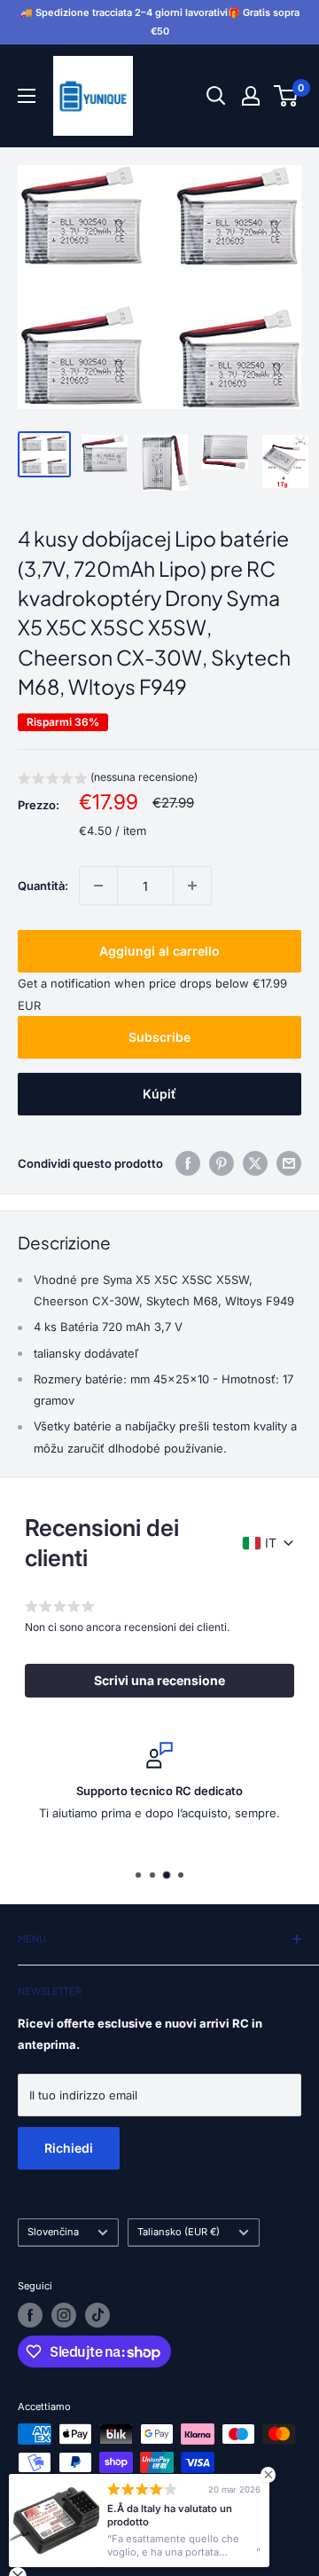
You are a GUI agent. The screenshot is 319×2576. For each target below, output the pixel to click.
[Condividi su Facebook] (188, 1163)
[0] (287, 96)
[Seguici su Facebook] (30, 2315)
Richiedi (69, 2148)
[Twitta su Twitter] (255, 1163)
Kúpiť (159, 1094)
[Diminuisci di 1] (98, 886)
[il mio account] (251, 96)
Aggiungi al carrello (159, 951)
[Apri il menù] (27, 96)
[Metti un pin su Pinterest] (222, 1163)
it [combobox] (271, 1543)
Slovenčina (53, 2232)
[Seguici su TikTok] (97, 2315)
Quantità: (43, 886)
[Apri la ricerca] (216, 96)
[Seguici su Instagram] (64, 2315)
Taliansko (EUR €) (179, 2232)
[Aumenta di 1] (192, 886)
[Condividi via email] (289, 1163)
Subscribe (159, 1037)
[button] (108, 780)
